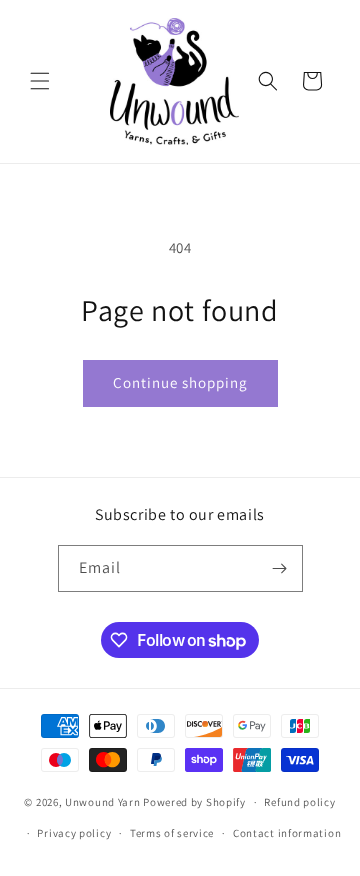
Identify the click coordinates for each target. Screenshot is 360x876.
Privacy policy (74, 833)
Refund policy (299, 802)
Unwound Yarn (102, 802)
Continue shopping (180, 382)
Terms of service (172, 833)
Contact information (287, 833)
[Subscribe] (280, 568)
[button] (40, 81)
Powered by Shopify (194, 802)
